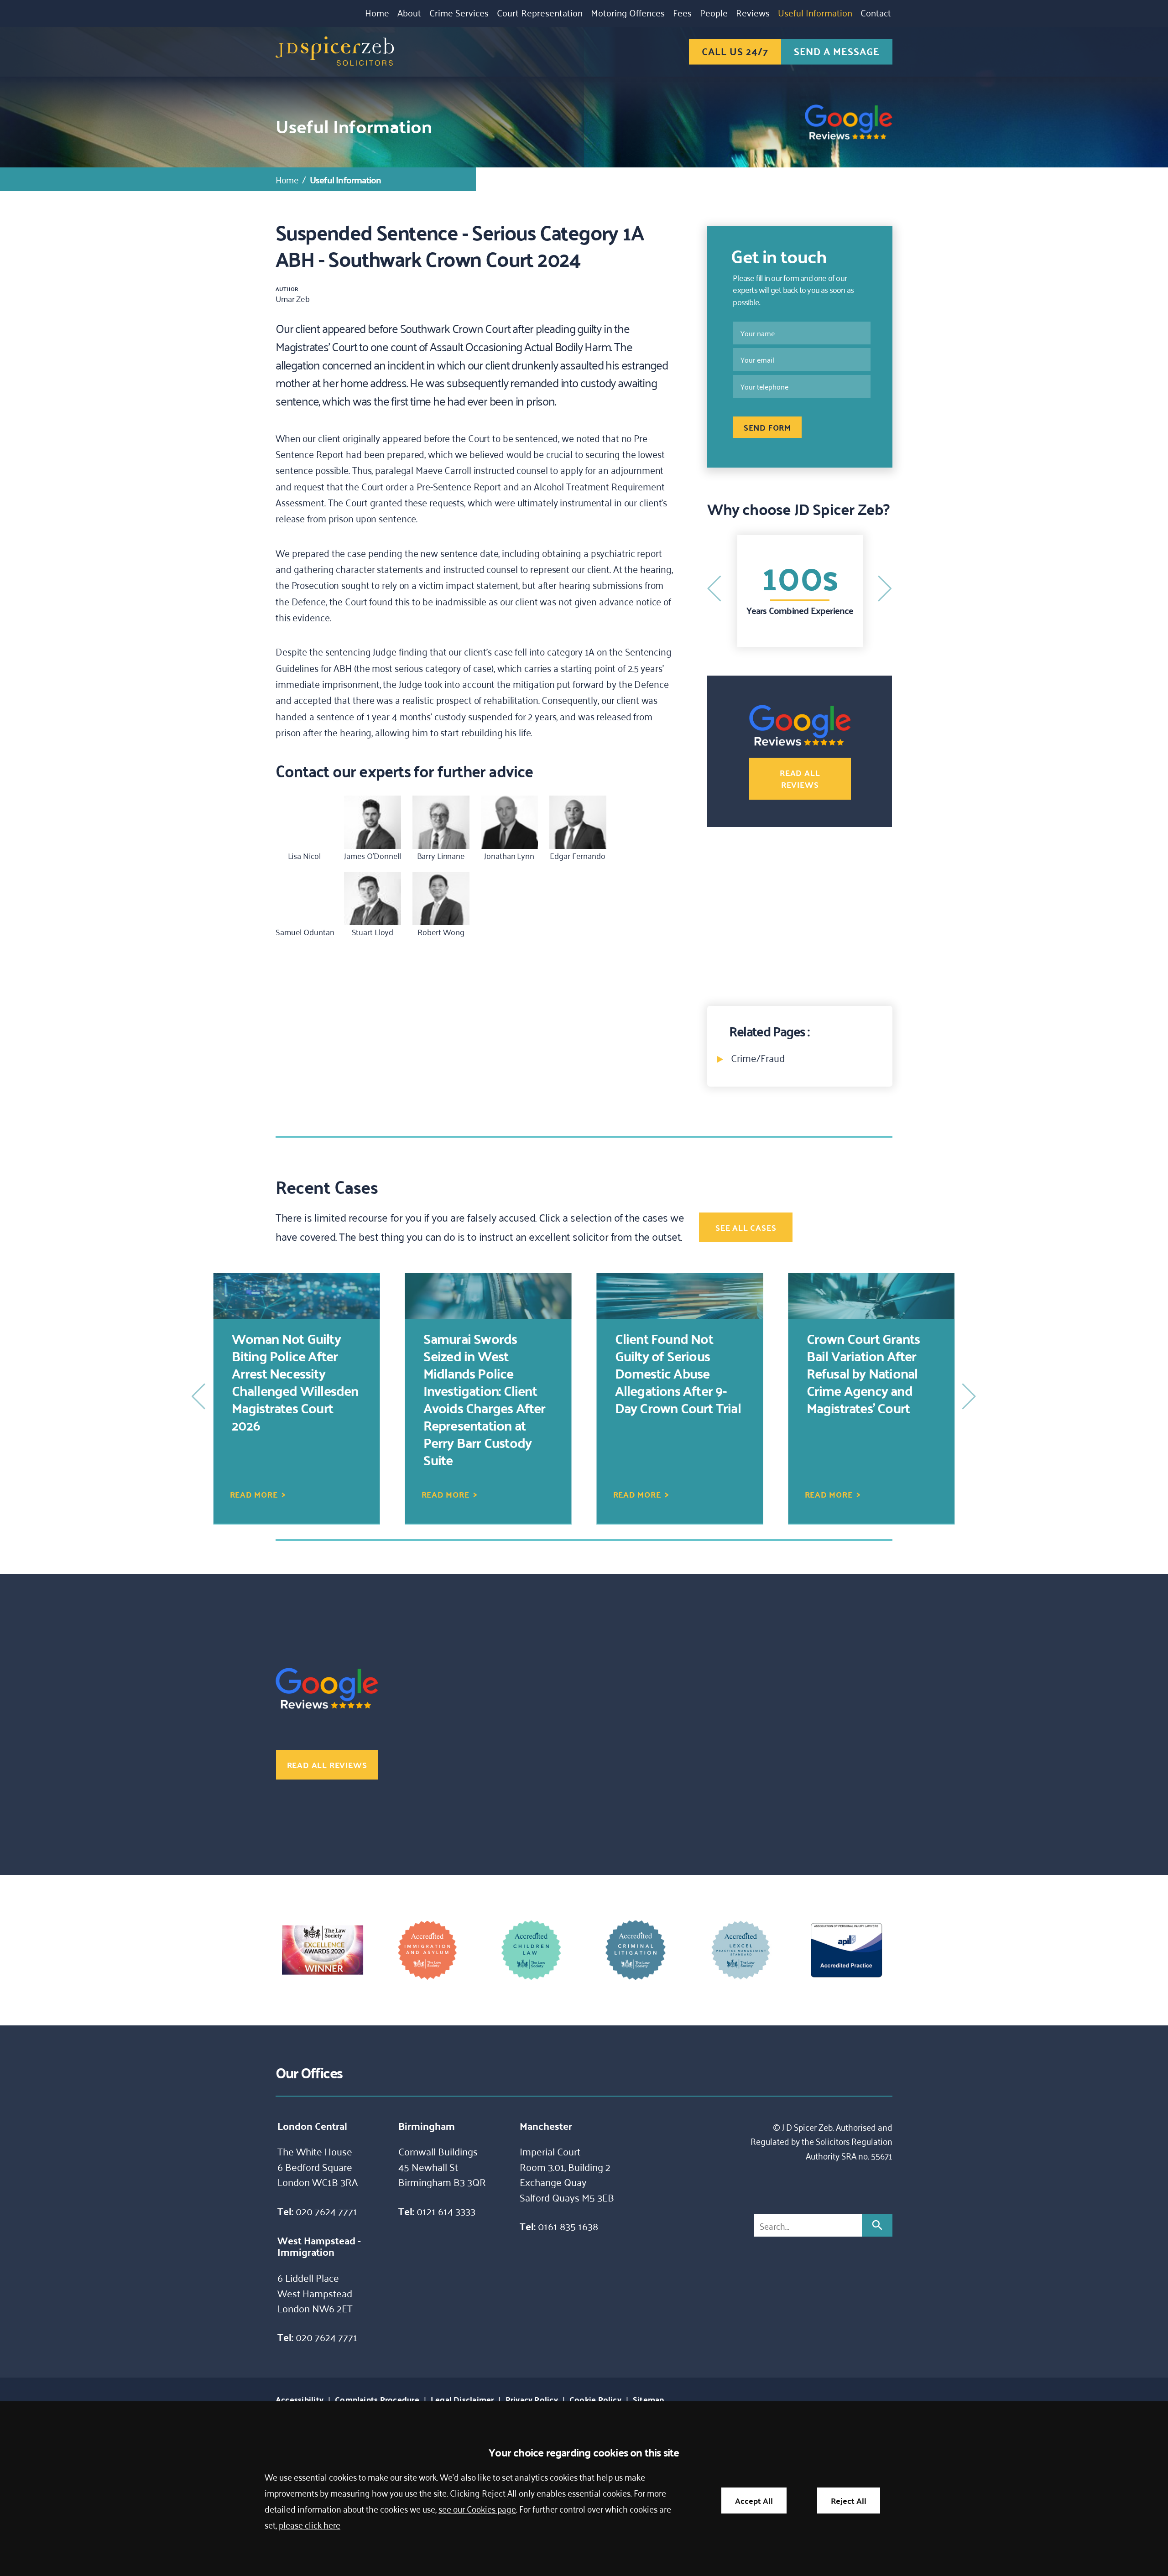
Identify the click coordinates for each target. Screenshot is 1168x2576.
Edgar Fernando (577, 855)
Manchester (546, 2126)
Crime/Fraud (758, 1057)
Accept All (754, 2501)
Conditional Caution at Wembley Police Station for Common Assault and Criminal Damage (871, 1373)
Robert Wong (441, 932)
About (409, 12)
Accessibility (300, 2399)
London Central (312, 2126)
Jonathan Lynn (509, 855)
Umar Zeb (293, 298)
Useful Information (815, 12)
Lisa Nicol (304, 855)
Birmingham (427, 2126)
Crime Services (459, 12)
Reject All (849, 2501)
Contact (876, 12)
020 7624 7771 (326, 2211)
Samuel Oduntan (305, 932)
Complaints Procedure (377, 2399)
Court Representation (540, 12)
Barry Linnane (441, 855)
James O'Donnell (373, 855)
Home (377, 12)
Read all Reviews (796, 610)
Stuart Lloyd (373, 932)
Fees (682, 12)
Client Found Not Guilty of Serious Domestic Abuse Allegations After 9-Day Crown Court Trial (486, 1373)
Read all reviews (800, 778)
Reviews (753, 12)
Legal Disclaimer (462, 2399)
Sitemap (649, 2399)
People (714, 12)
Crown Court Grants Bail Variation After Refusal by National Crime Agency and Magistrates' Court (672, 1373)
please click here (310, 2524)
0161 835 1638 (568, 2226)
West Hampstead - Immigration (319, 2246)
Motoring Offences (628, 12)
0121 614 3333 (446, 2211)
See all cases (746, 1227)
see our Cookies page (477, 2508)
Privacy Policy (532, 2399)
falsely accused (501, 1217)
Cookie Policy (595, 2399)
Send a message (837, 51)
